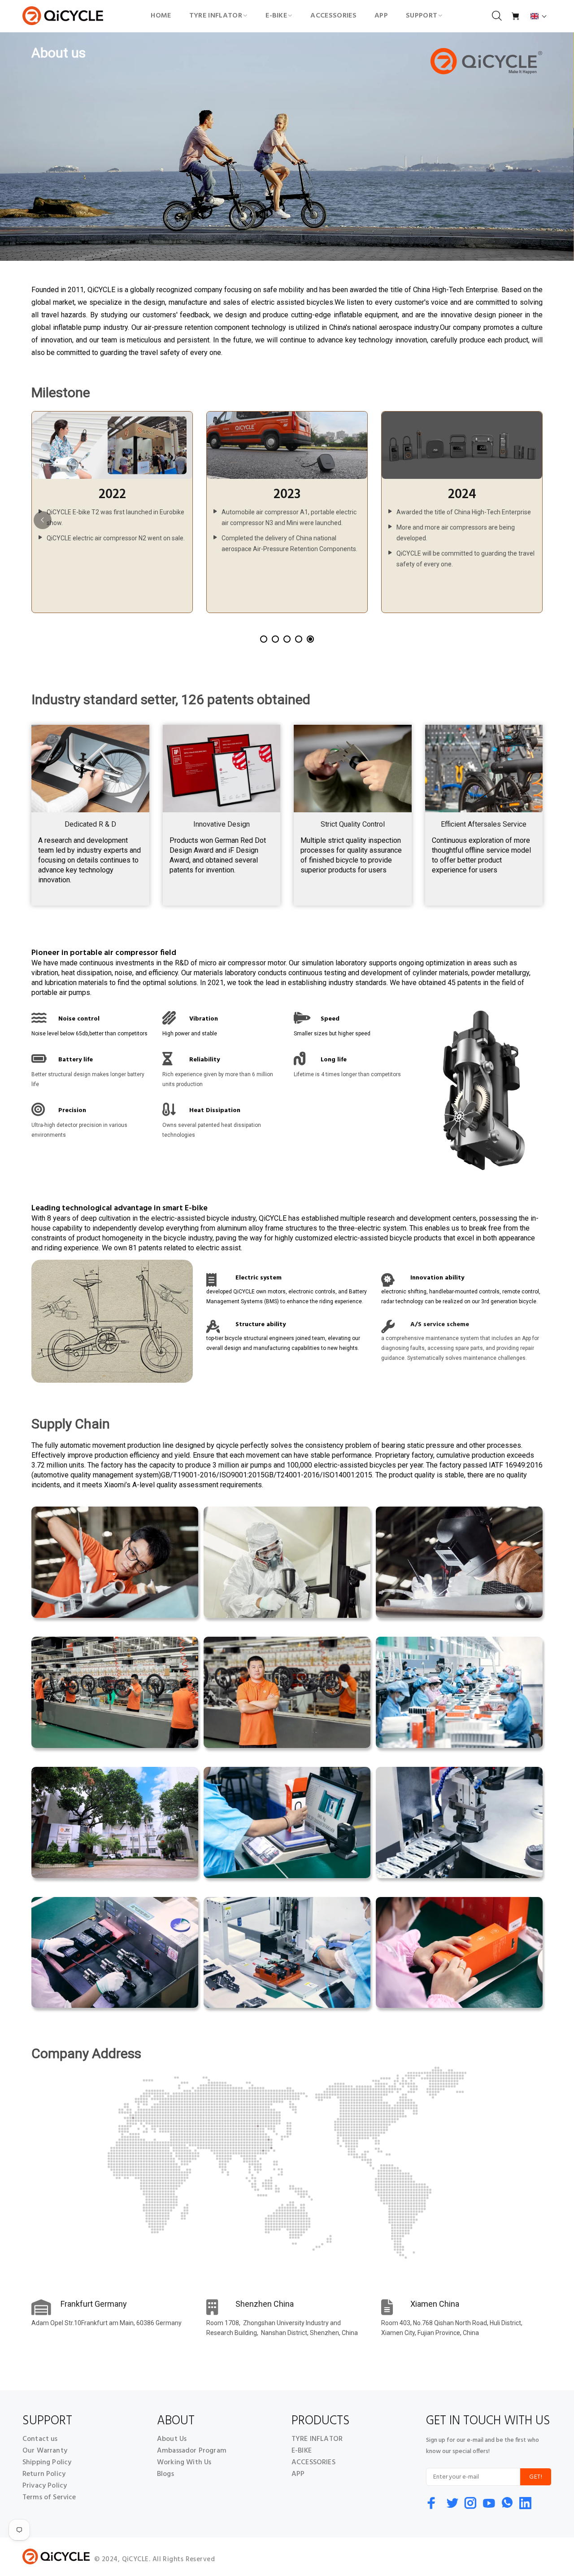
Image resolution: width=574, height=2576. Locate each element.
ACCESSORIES (313, 2462)
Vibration (204, 1019)
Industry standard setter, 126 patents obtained (171, 698)
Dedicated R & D (90, 824)
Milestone (61, 393)
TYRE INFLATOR (317, 2439)
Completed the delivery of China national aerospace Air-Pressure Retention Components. (289, 543)
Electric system (259, 1278)
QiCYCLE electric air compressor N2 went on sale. (116, 538)
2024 (462, 495)
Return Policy (44, 2474)
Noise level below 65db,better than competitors (89, 1034)
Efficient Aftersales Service (484, 824)
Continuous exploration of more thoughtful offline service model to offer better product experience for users (481, 855)
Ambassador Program (192, 2451)
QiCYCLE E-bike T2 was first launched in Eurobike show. (115, 517)
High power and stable (190, 1034)
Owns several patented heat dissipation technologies (212, 1130)
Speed (330, 1019)
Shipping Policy (47, 2462)
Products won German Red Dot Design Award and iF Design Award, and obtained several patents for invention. (218, 855)
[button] (539, 16)
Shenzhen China (265, 2304)
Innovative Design (222, 824)
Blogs (165, 2474)
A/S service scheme (440, 1325)
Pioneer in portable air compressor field (104, 953)
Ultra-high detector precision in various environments (79, 1130)
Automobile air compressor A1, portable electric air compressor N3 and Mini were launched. (289, 517)
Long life (334, 1060)
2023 (287, 495)
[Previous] (43, 520)
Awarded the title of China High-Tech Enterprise (464, 512)
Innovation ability (437, 1278)
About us (59, 53)
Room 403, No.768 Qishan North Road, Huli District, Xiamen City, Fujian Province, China (452, 2328)
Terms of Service (49, 2497)
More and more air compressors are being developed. (456, 533)
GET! (536, 2477)
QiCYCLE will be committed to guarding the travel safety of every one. (465, 559)
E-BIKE (302, 2451)
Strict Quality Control (353, 824)
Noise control (79, 1019)
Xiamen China (435, 2304)
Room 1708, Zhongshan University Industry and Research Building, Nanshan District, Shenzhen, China (282, 2328)
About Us (172, 2439)
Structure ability (261, 1325)
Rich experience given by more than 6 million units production (218, 1079)
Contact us (40, 2439)
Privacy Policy (45, 2486)
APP (298, 2474)
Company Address (86, 2054)
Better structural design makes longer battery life (88, 1079)
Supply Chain (71, 1422)
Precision (72, 1111)
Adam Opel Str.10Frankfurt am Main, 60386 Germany (107, 2323)
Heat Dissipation (215, 1111)
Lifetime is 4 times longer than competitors (347, 1074)
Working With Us (184, 2462)
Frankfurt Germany (94, 2304)
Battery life (76, 1060)
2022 (112, 495)
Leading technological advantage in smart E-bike (120, 1209)
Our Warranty (45, 2451)
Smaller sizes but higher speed (332, 1034)
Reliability (204, 1060)
